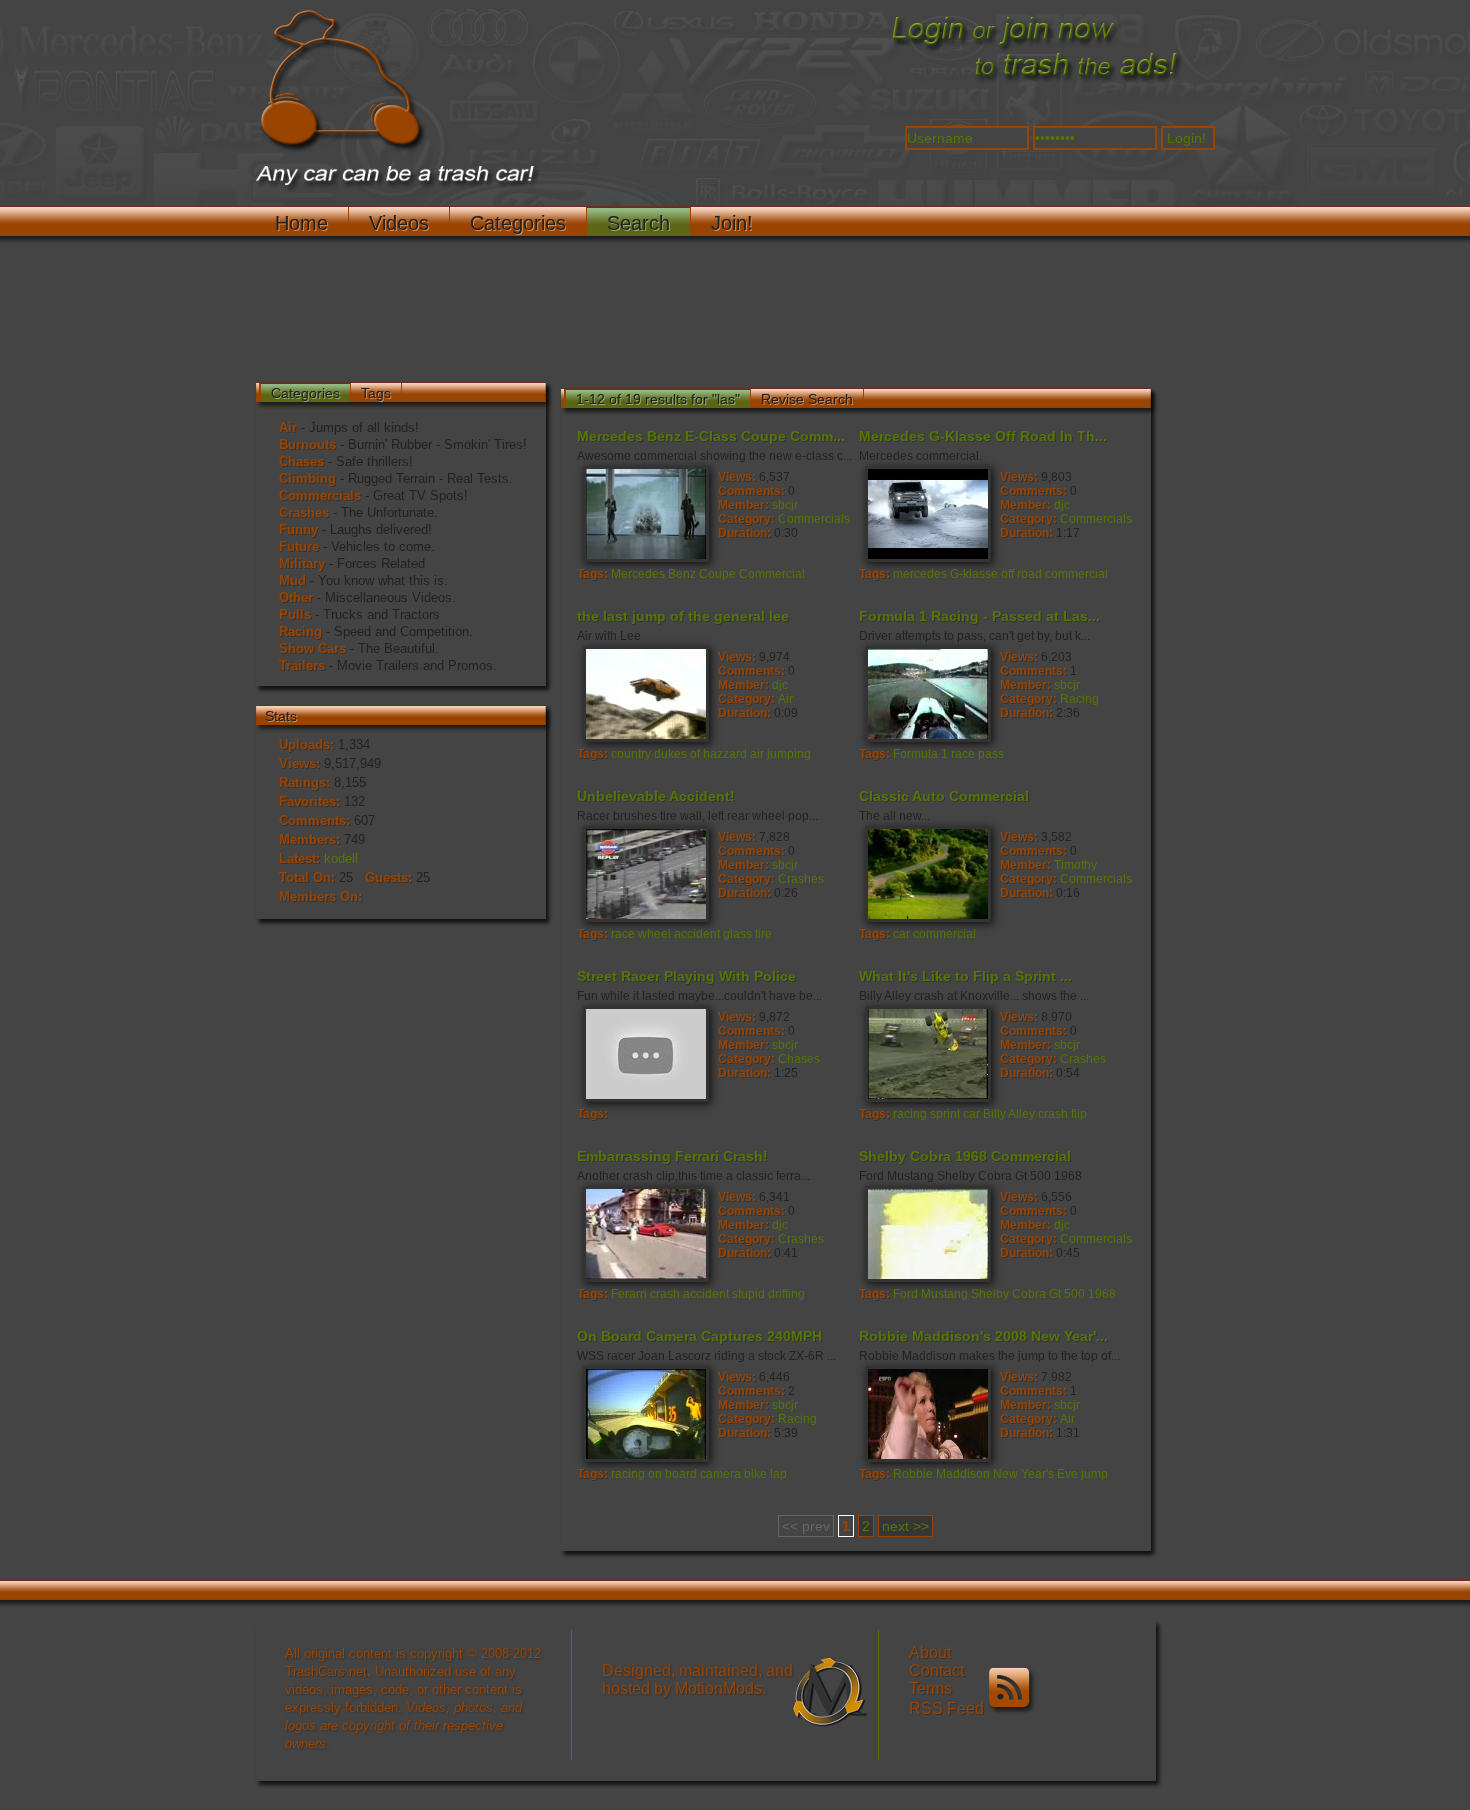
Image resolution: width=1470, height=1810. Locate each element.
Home (301, 223)
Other (296, 597)
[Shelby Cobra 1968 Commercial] (927, 1233)
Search (638, 223)
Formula (915, 754)
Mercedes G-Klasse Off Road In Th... (983, 436)
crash (1053, 1114)
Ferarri (629, 1294)
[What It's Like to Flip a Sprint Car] (927, 1053)
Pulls (295, 614)
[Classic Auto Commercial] (927, 873)
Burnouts (307, 444)
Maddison (963, 1474)
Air (288, 427)
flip (1079, 1114)
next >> (905, 1526)
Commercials (320, 495)
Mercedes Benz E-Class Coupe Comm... (711, 436)
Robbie (913, 1474)
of (695, 754)
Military (302, 563)
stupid (748, 1294)
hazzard (725, 754)
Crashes (304, 512)
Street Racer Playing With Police (686, 976)
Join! (732, 223)
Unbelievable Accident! (656, 796)
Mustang (944, 1294)
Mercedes (638, 574)
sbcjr (785, 505)
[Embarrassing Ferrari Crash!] (645, 1233)
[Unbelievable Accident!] (645, 873)
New (1005, 1474)
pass (991, 754)
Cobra (1029, 1294)
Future (299, 546)
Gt (1055, 1294)
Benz (682, 574)
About (930, 1652)
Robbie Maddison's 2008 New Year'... (983, 1336)
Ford (905, 1294)
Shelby (990, 1294)
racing (910, 1114)
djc (1062, 505)
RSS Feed (948, 1708)
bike (755, 1474)
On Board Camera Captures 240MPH (699, 1336)
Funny (298, 529)
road (1029, 574)
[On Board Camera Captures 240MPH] (645, 1413)
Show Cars (312, 648)
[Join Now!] (1035, 81)
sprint (945, 1114)
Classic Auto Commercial (944, 796)
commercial (1076, 574)
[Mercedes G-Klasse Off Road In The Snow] (927, 513)
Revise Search (807, 399)
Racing (300, 631)
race (963, 754)
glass (737, 934)
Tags (376, 393)
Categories (518, 223)
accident (697, 934)
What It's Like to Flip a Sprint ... (965, 976)
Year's (1037, 1474)
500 (1074, 1294)
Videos (399, 223)
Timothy (1075, 865)
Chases (301, 461)
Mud (292, 580)
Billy (994, 1114)
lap (778, 1474)
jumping (789, 754)
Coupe (717, 574)
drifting (786, 1294)
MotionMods (718, 1688)
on (655, 1474)
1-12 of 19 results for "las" (658, 399)
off (1007, 574)
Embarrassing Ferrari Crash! (672, 1156)
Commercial (772, 574)
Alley (1021, 1114)
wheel (654, 934)
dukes (670, 754)
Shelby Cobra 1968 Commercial (965, 1156)
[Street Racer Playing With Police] (645, 1053)
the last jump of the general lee (683, 616)
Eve (1067, 1474)
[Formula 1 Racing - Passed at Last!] (927, 693)
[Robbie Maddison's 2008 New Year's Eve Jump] (927, 1413)
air (757, 754)
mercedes (920, 574)
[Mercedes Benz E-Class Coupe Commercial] (645, 513)
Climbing (307, 478)
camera (720, 1474)
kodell (341, 858)
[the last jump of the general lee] (645, 693)
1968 (1102, 1294)
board (681, 1474)
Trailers (302, 665)
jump (1094, 1474)
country (631, 754)
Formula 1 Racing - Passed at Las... (979, 616)
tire (763, 934)
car (901, 934)
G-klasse (974, 574)
